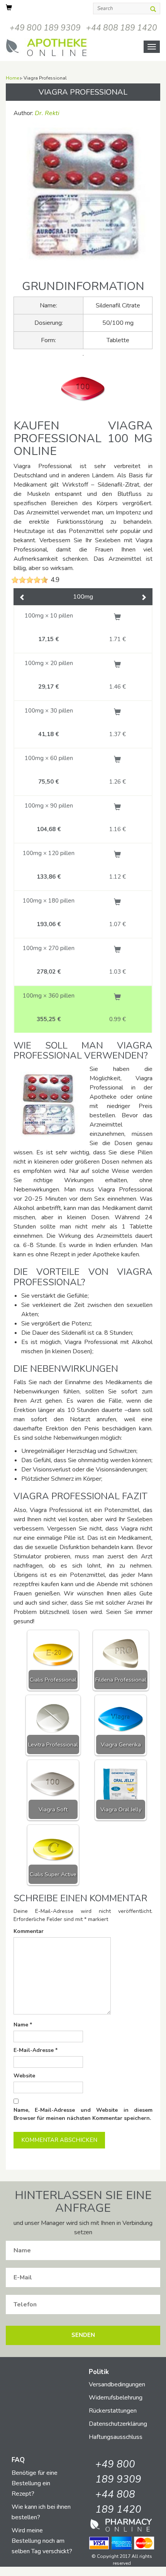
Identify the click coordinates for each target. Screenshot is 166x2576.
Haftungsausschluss (116, 2437)
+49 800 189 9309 (45, 28)
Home (12, 78)
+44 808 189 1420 (122, 28)
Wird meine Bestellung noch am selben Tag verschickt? (42, 2541)
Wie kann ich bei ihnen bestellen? (41, 2512)
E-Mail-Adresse (36, 2050)
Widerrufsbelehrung (116, 2398)
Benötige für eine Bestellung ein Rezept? (35, 2483)
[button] (22, 598)
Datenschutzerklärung (118, 2424)
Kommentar (29, 1931)
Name (23, 2025)
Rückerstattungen (113, 2411)
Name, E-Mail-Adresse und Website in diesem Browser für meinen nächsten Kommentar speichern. (83, 2114)
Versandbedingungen (117, 2384)
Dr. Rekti (47, 113)
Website (24, 2076)
